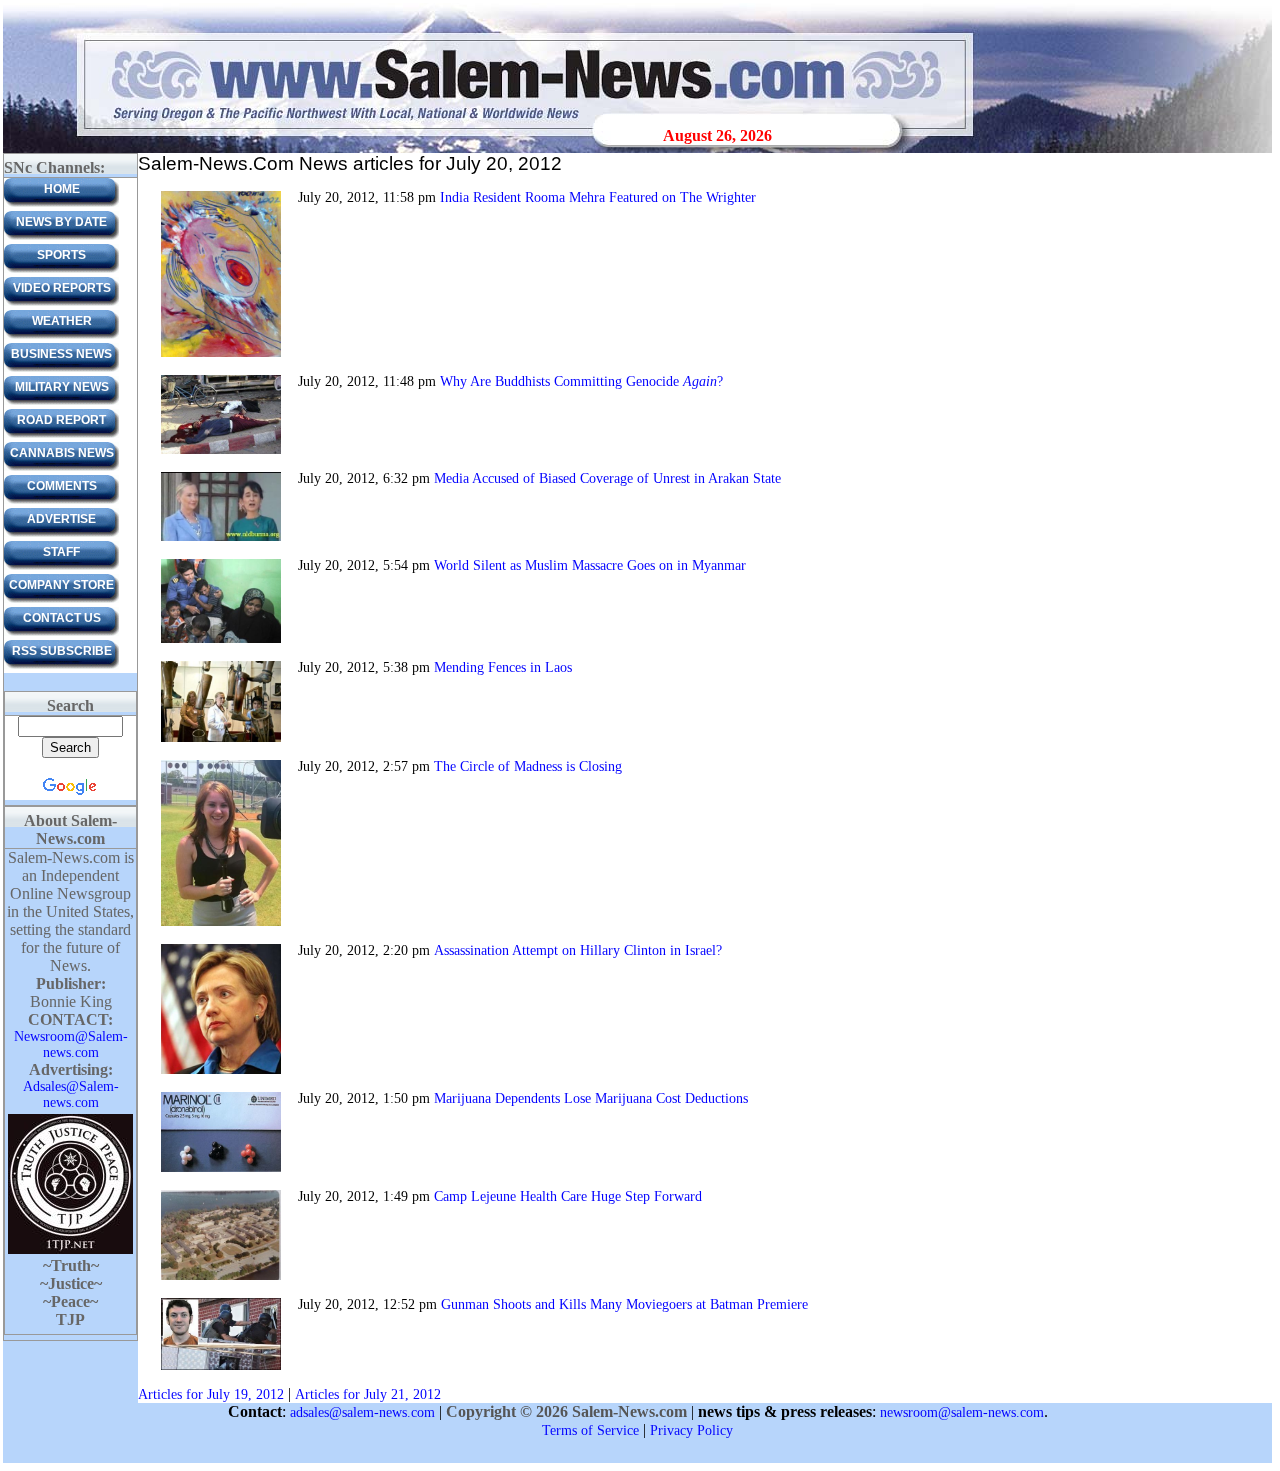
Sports (61, 255)
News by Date (61, 222)
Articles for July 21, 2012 (368, 1394)
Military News (62, 387)
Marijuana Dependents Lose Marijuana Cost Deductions (591, 1098)
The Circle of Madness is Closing (528, 766)
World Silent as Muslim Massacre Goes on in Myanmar (590, 565)
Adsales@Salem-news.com (71, 1094)
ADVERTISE (61, 519)
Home (62, 189)
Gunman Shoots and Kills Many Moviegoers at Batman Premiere (624, 1304)
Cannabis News (62, 453)
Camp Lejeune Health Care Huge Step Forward (568, 1196)
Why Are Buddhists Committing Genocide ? (581, 381)
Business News (61, 354)
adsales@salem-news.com (362, 1412)
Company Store (61, 585)
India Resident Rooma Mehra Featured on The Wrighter (598, 197)
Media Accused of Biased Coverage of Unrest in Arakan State (607, 478)
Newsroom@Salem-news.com (71, 1044)
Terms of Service (590, 1430)
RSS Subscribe (62, 651)
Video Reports (62, 288)
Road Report (61, 420)
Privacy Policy (691, 1430)
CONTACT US (62, 618)
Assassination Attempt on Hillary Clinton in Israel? (578, 950)
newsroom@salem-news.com (962, 1412)
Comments (62, 486)
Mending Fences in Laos (503, 667)
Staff (61, 552)
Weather (62, 321)
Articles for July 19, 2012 (211, 1394)
